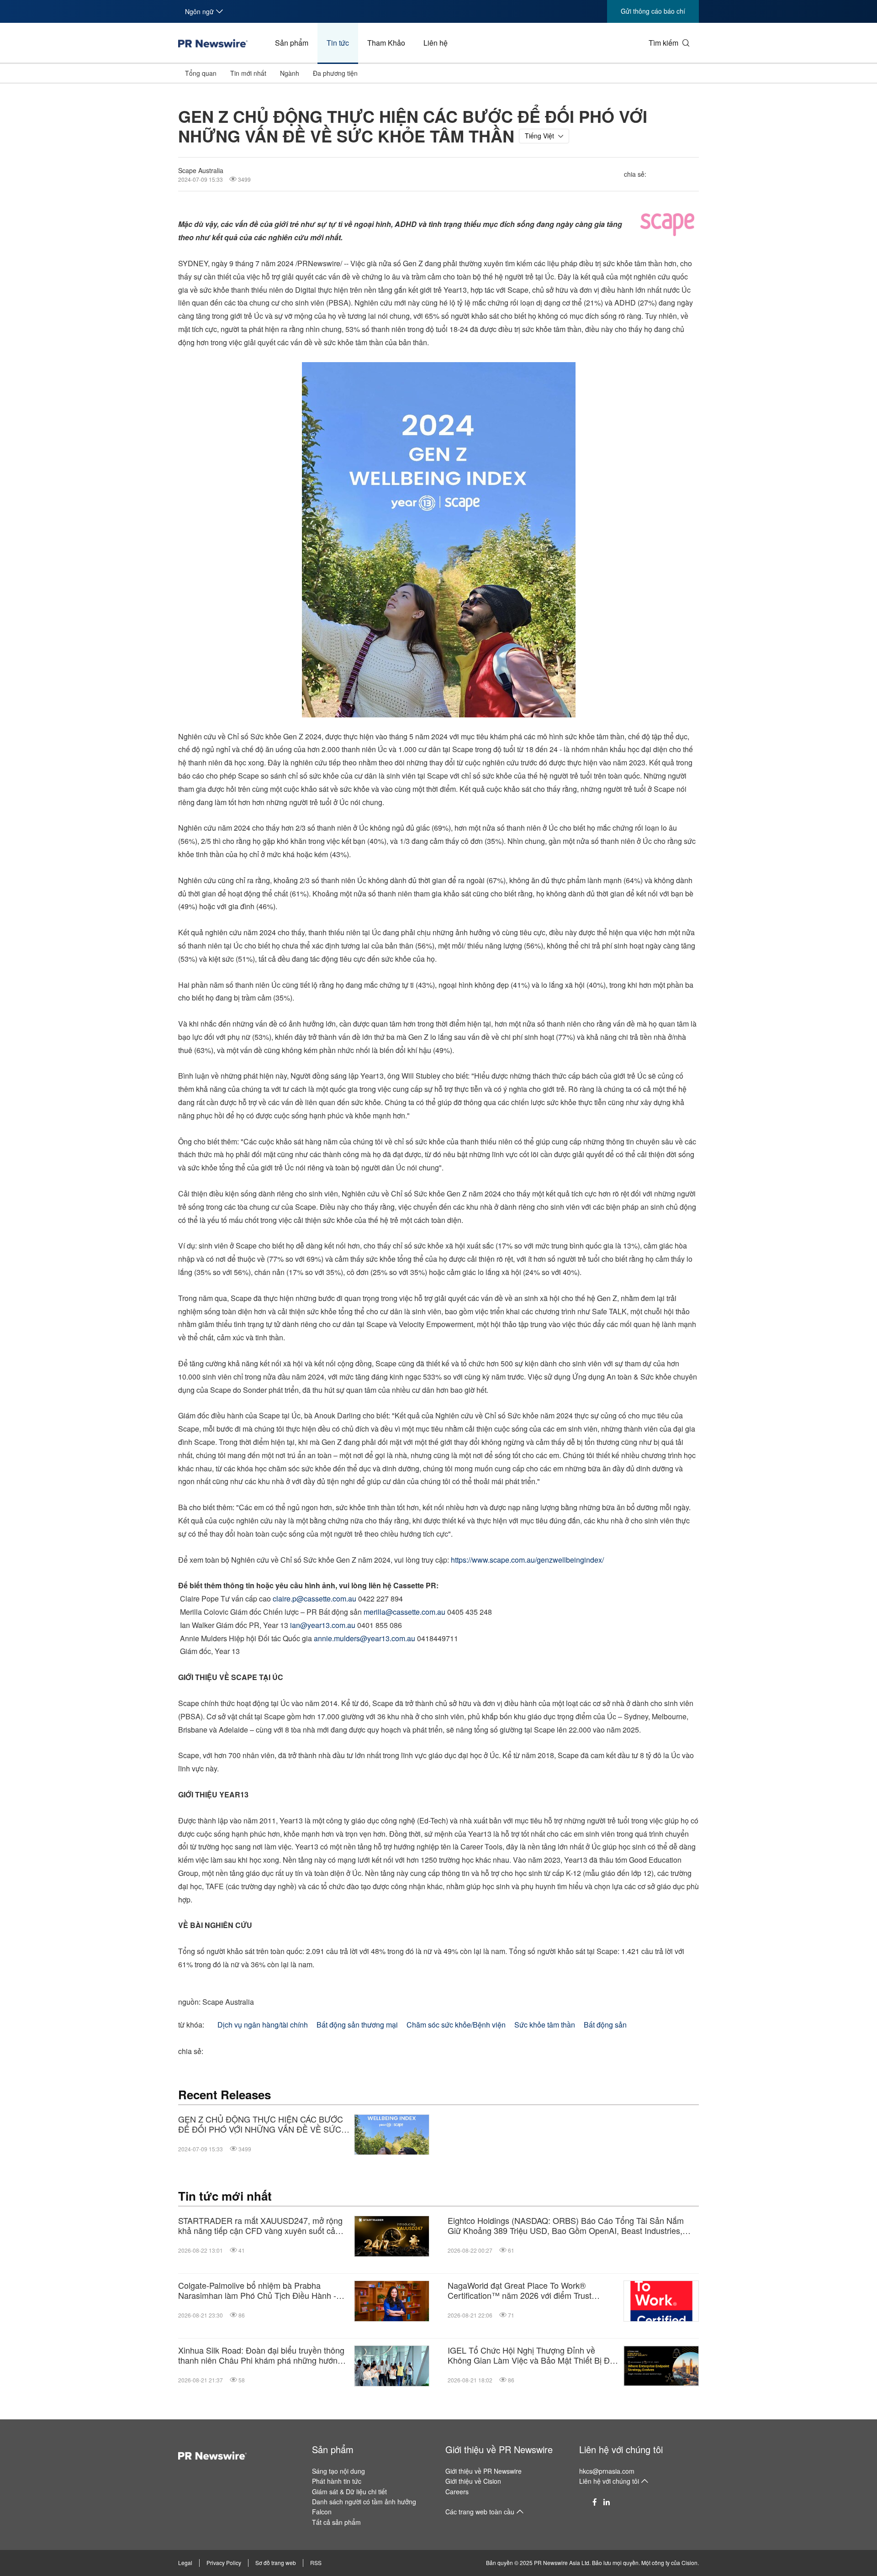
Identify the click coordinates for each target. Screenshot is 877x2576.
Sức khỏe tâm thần (545, 2025)
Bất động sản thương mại (357, 2025)
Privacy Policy (224, 2563)
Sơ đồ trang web (276, 2563)
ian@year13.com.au (323, 1625)
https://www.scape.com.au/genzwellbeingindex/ (527, 1560)
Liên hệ (436, 43)
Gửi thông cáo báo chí (653, 11)
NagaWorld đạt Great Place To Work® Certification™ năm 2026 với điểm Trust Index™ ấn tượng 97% (520, 2290)
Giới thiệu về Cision (473, 2481)
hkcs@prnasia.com (607, 2471)
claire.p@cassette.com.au (314, 1599)
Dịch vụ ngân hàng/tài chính (263, 2025)
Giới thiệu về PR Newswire (499, 2449)
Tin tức (338, 43)
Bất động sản (605, 2025)
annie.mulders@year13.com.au (365, 1638)
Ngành (290, 73)
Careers (457, 2492)
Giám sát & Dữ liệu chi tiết (349, 2492)
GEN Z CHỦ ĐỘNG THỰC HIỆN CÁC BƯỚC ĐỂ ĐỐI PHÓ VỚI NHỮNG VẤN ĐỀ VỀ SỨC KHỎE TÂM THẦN (261, 2124)
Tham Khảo (386, 43)
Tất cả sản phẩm (336, 2522)
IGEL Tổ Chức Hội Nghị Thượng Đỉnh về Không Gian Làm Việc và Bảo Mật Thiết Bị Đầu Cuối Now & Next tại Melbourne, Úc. (533, 2355)
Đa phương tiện (335, 73)
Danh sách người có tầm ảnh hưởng (364, 2502)
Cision (689, 2563)
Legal (185, 2563)
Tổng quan (201, 73)
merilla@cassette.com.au (404, 1612)
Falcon (322, 2512)
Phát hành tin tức (337, 2481)
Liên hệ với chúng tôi (621, 2449)
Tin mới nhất (248, 73)
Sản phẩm (292, 43)
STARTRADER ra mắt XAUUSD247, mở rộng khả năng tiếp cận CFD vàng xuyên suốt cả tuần (260, 2226)
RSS (316, 2563)
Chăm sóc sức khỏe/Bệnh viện (456, 2025)
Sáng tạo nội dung (338, 2471)
